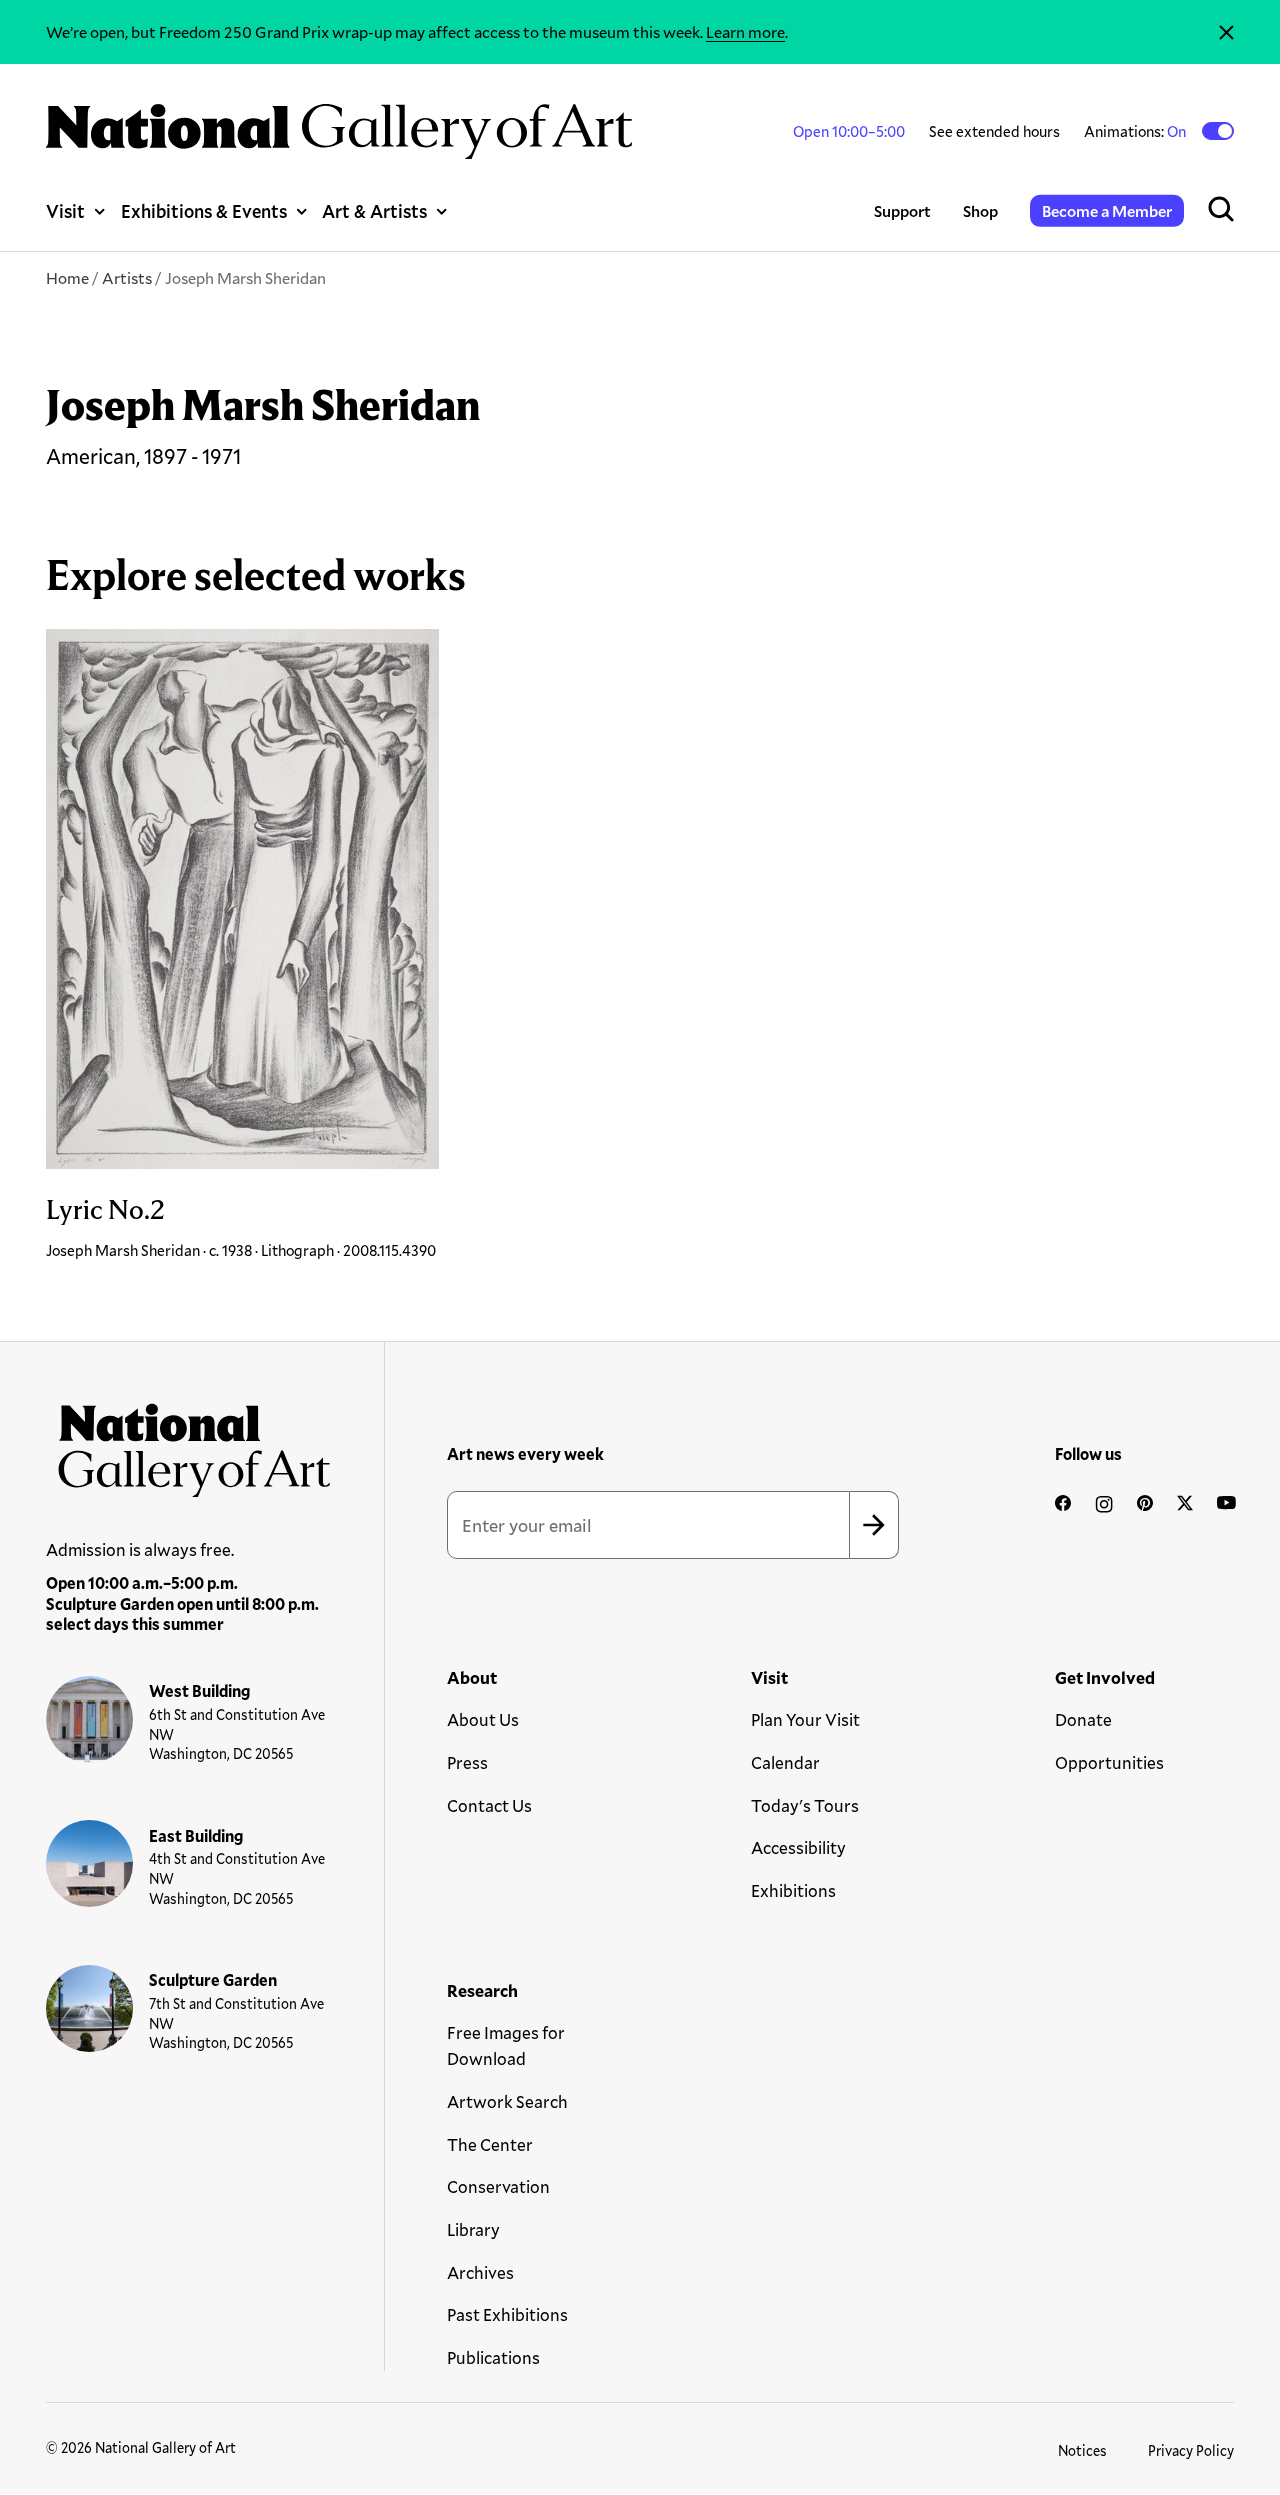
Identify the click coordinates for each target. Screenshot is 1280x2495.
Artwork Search (507, 2101)
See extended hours (994, 131)
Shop (980, 210)
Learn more (745, 31)
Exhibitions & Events (204, 211)
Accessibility (798, 1847)
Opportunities (1109, 1762)
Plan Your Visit (805, 1719)
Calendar (785, 1762)
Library (473, 2229)
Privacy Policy (1191, 2450)
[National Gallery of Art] (188, 1444)
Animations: (1136, 131)
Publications (493, 2357)
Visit (65, 211)
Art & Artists (374, 211)
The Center (490, 2144)
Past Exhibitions (507, 2314)
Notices (1082, 2450)
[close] (1226, 32)
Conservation (498, 2186)
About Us (483, 1719)
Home (67, 277)
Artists (127, 277)
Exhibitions (793, 1890)
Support (902, 210)
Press (467, 1762)
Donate (1083, 1719)
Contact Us (489, 1805)
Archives (480, 2272)
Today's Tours (805, 1805)
